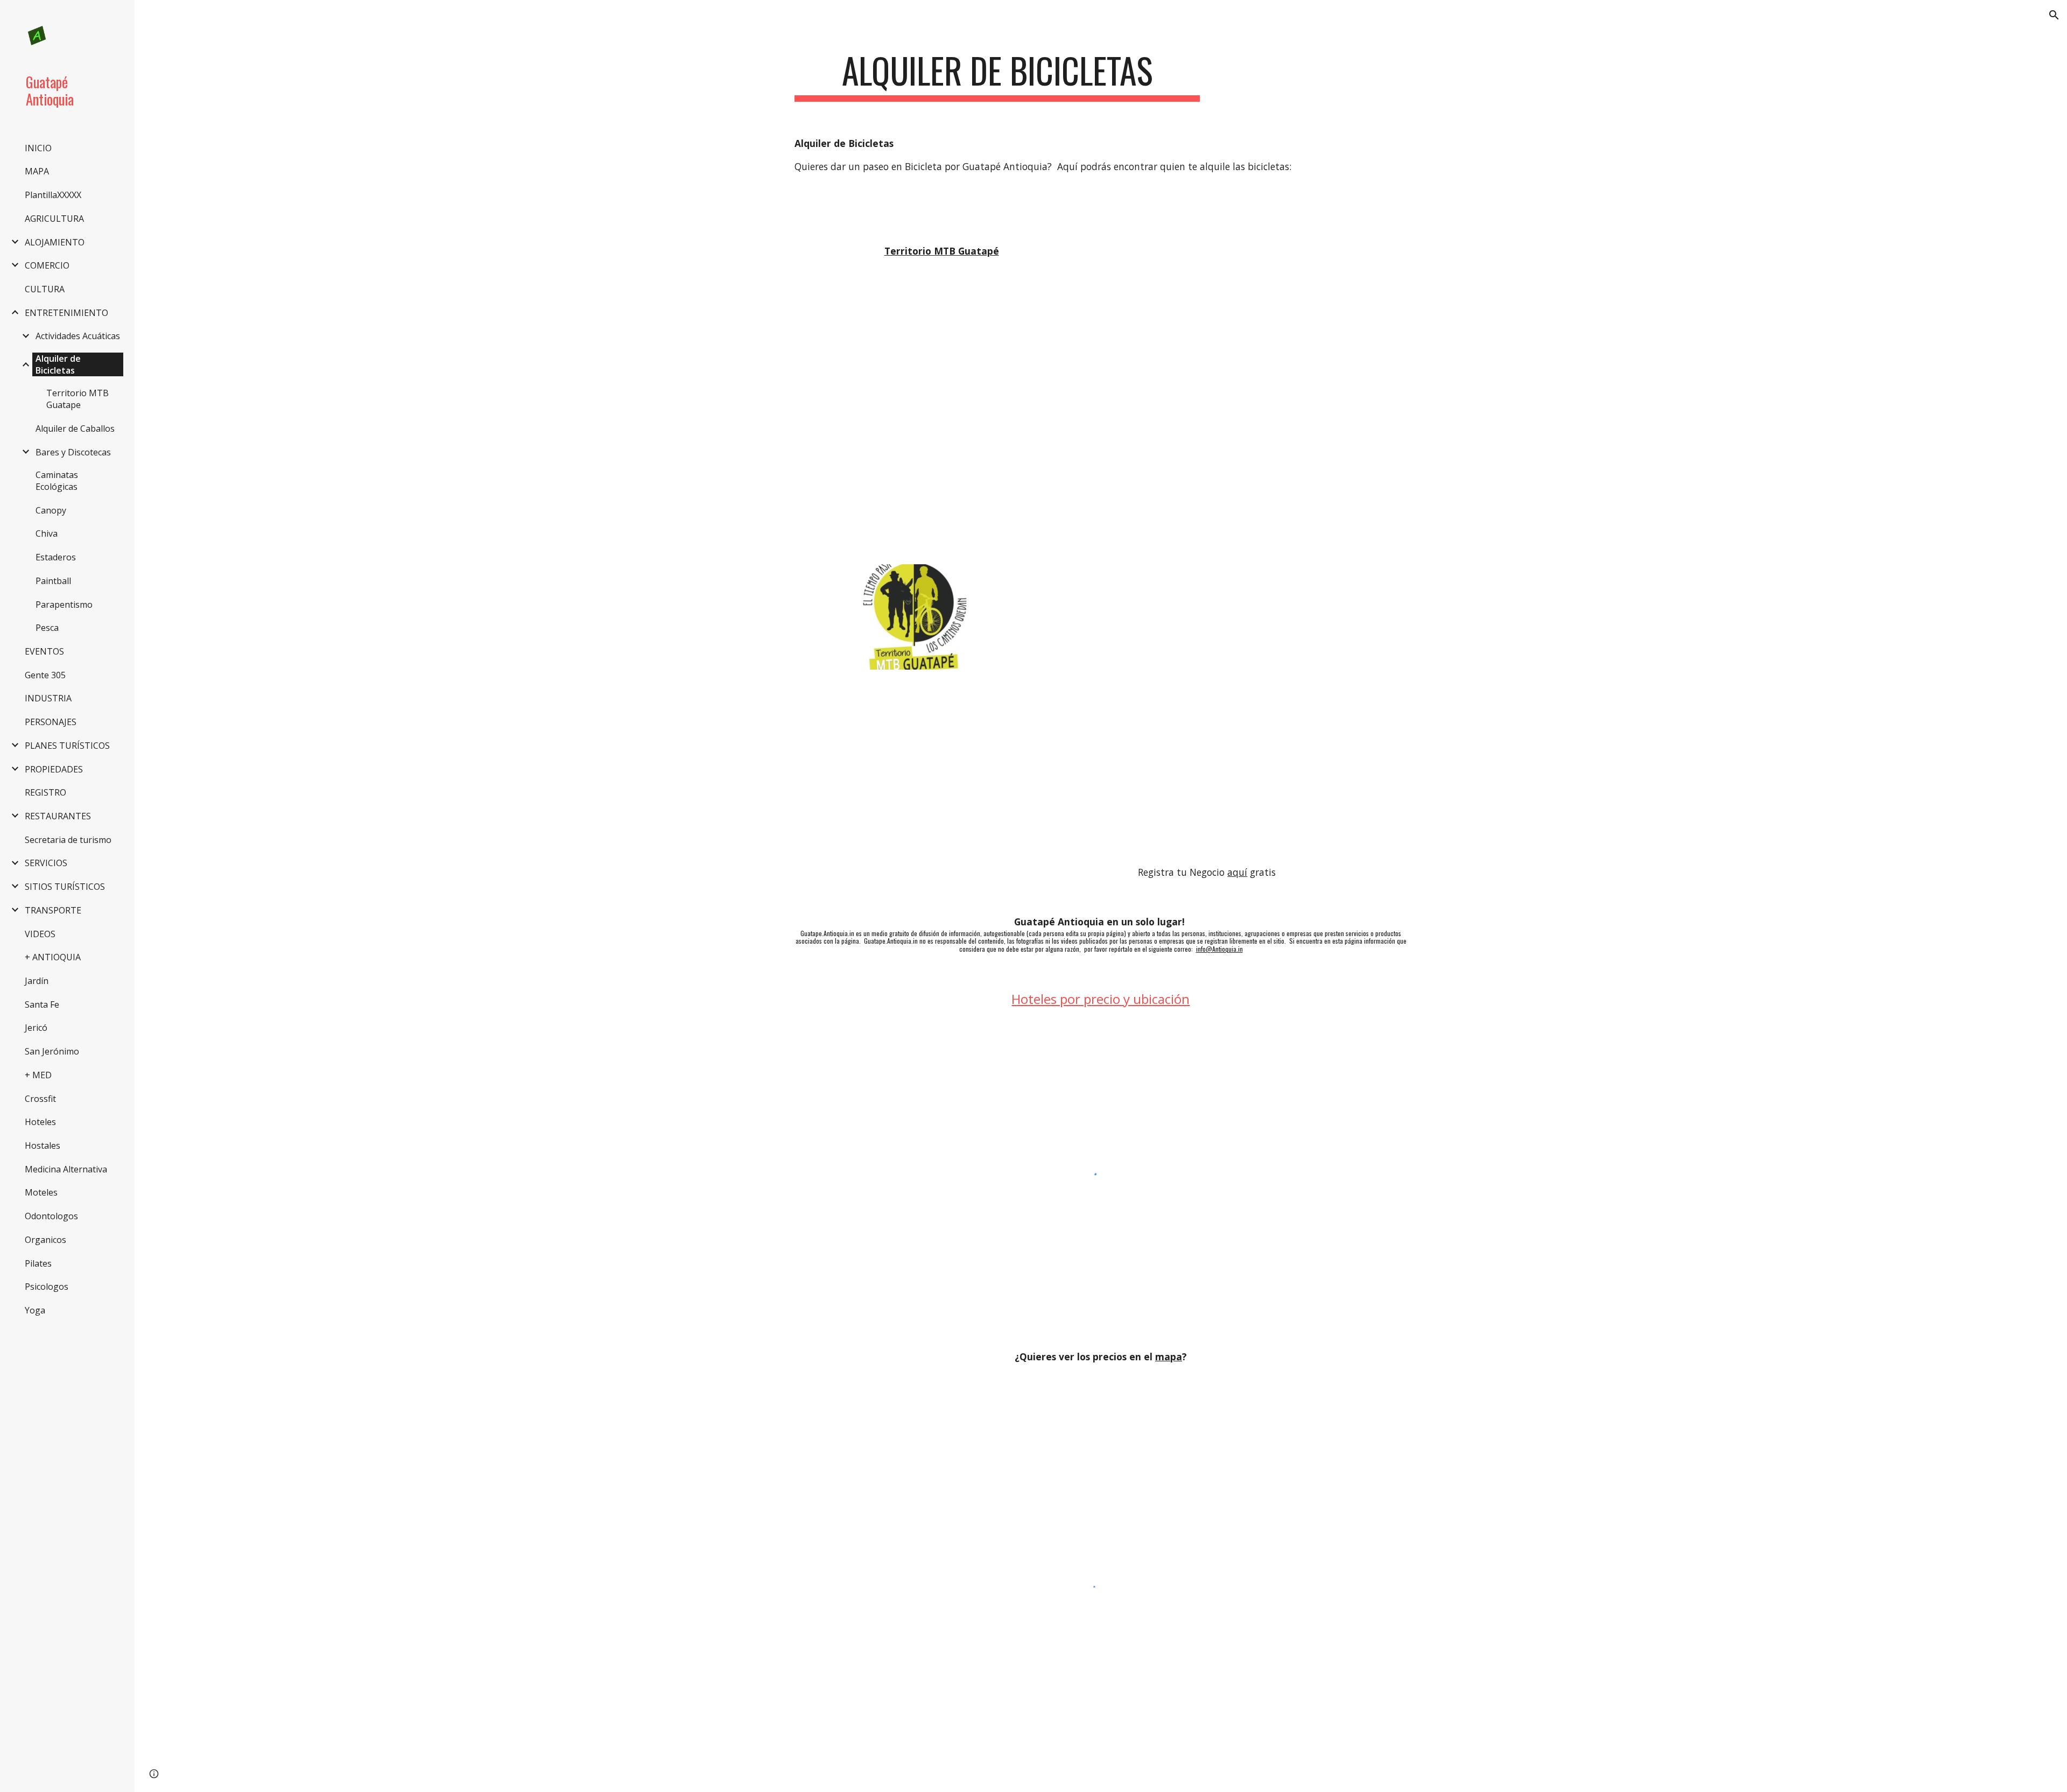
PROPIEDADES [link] (54, 769)
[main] (997, 76)
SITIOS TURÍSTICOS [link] (65, 887)
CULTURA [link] (45, 289)
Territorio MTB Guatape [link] (78, 399)
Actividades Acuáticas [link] (78, 336)
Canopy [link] (51, 510)
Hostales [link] (43, 1146)
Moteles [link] (41, 1192)
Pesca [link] (47, 628)
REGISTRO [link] (45, 792)
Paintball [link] (53, 581)
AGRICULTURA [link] (54, 219)
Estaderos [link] (56, 557)
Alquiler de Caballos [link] (75, 428)
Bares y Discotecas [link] (73, 452)
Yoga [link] (35, 1310)
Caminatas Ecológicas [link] (57, 481)
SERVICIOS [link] (46, 863)
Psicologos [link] (47, 1287)
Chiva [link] (47, 533)
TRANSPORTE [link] (53, 910)
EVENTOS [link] (44, 651)
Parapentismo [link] (64, 605)
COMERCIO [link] (47, 265)
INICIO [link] (38, 148)
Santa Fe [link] (42, 1004)
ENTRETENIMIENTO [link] (66, 313)
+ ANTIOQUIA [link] (53, 957)
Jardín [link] (37, 981)
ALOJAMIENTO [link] (55, 242)
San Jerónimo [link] (52, 1051)
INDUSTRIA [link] (48, 698)
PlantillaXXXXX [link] (53, 195)
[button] (2054, 15)
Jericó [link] (36, 1028)
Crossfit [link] (40, 1099)
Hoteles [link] (40, 1122)
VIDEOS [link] (40, 934)
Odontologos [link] (51, 1216)
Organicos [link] (45, 1240)
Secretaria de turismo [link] (68, 840)
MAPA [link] (37, 171)
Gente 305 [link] (45, 675)
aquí (1237, 872)
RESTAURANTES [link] (58, 816)
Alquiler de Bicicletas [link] (58, 364)
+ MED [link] (38, 1075)
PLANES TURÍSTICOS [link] (67, 746)
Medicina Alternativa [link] (66, 1169)
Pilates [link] (38, 1263)
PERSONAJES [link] (51, 722)
